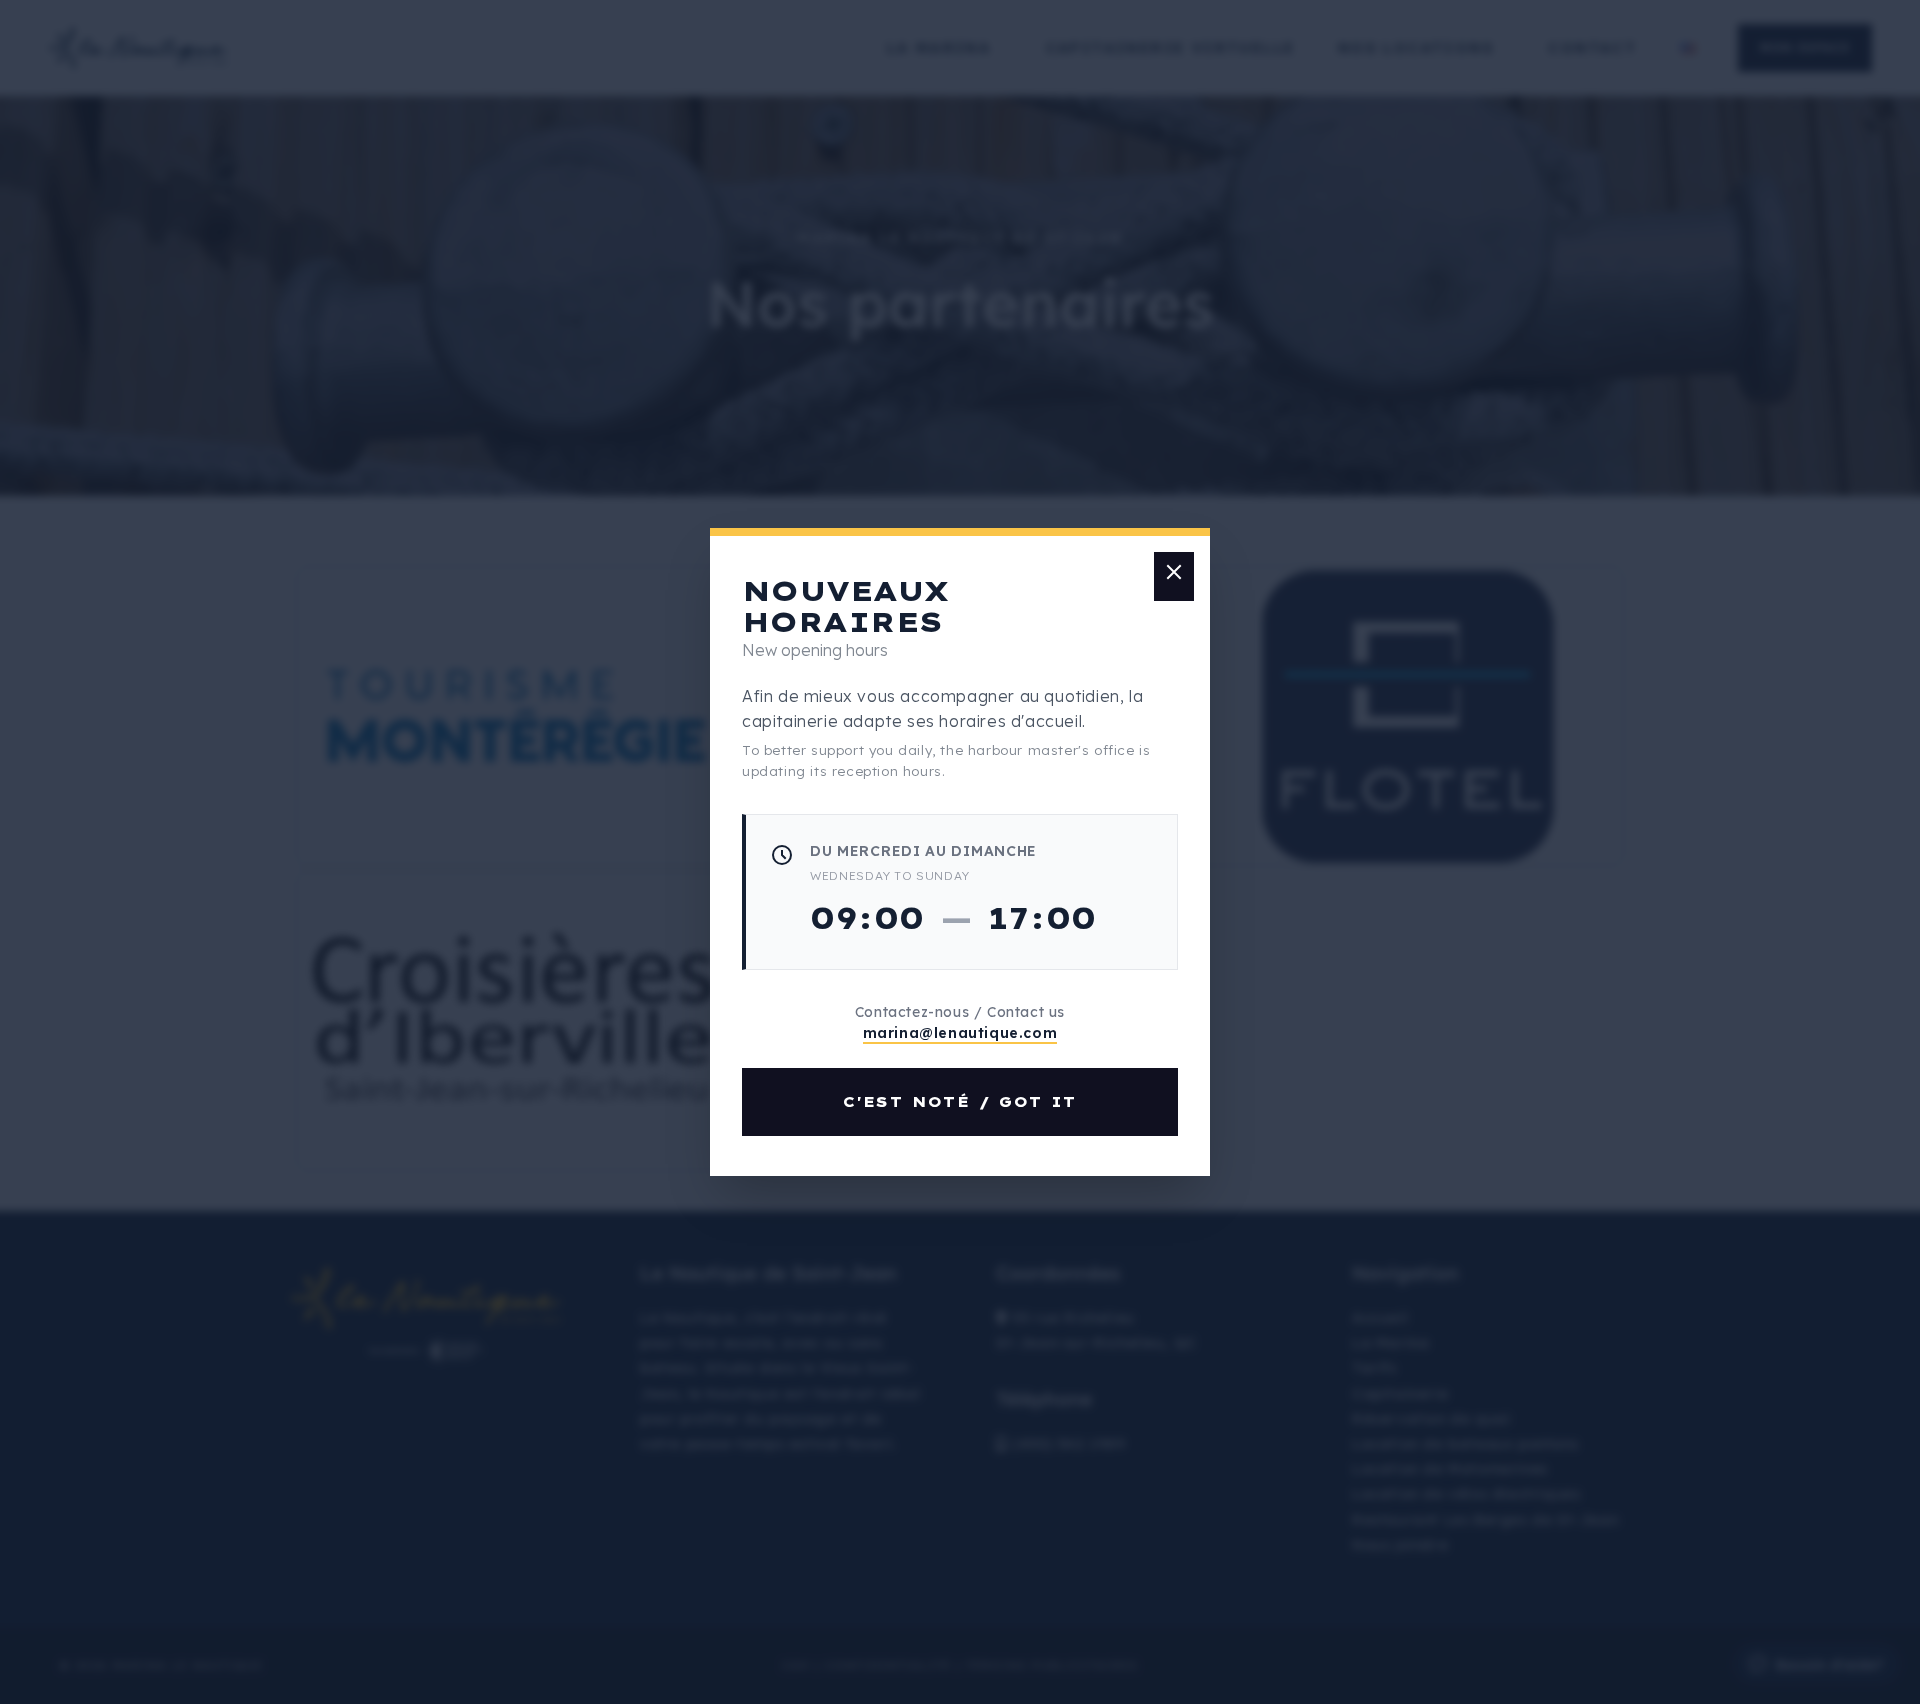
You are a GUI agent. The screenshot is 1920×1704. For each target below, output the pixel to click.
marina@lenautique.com (960, 1033)
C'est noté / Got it (960, 1102)
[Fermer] (1174, 576)
